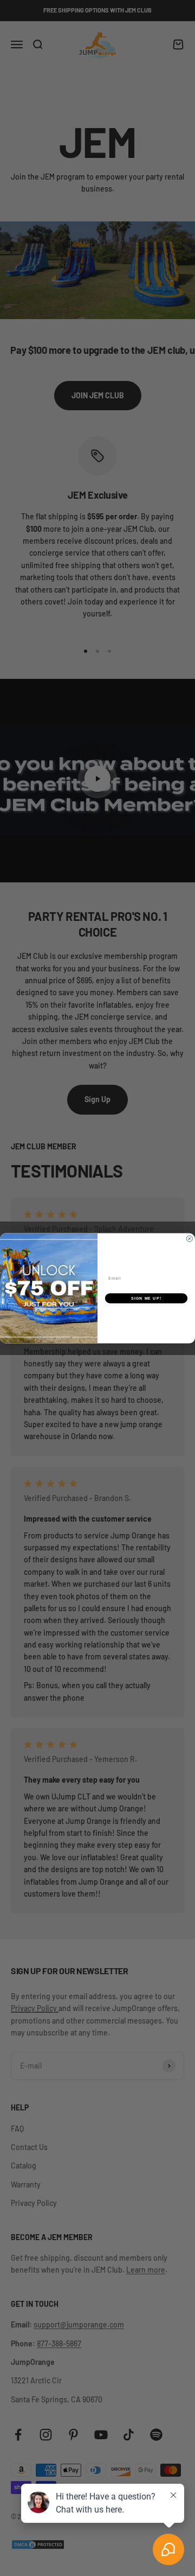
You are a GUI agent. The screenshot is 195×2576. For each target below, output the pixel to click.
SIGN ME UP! (146, 1298)
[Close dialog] (189, 1239)
